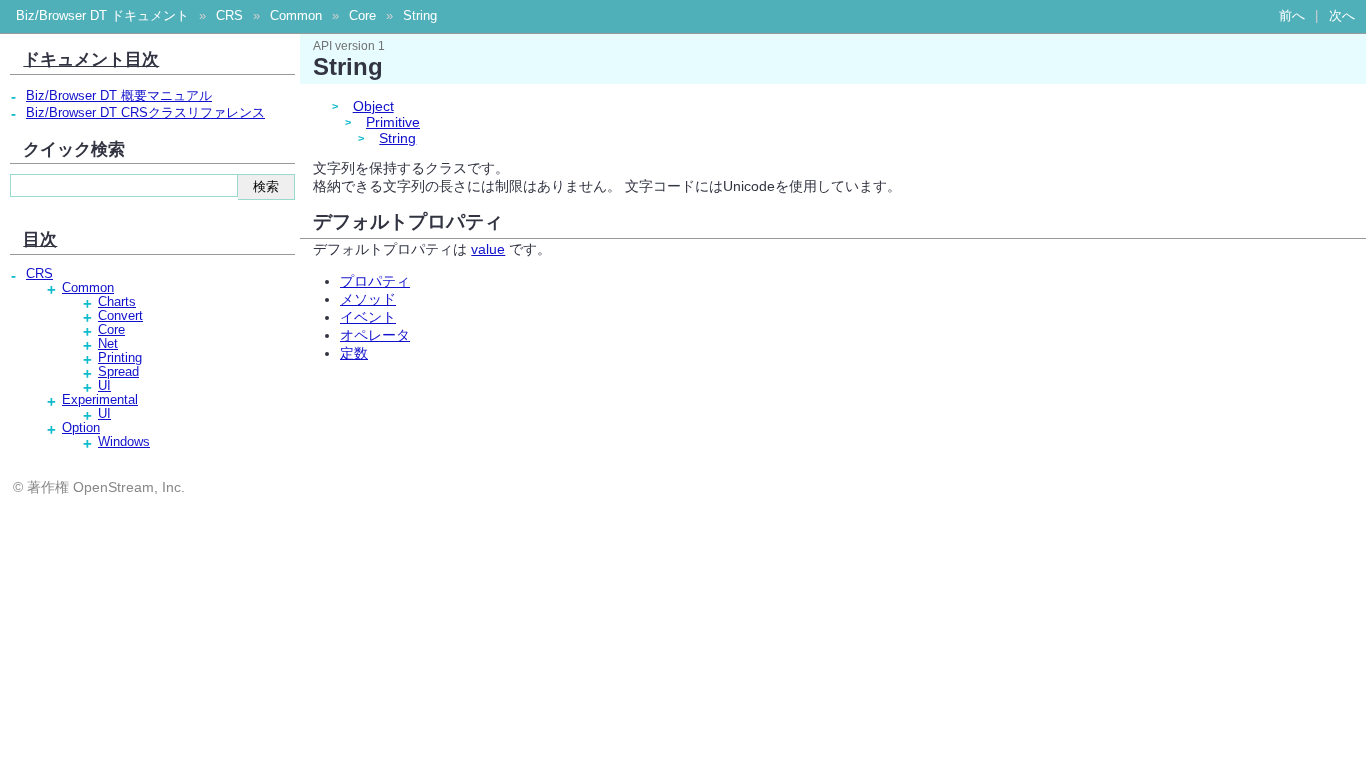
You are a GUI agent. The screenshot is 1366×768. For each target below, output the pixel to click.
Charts (117, 302)
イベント (368, 317)
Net (108, 344)
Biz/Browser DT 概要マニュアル (119, 96)
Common (296, 16)
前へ (1292, 16)
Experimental (100, 400)
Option (81, 428)
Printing (120, 358)
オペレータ (375, 335)
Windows (124, 442)
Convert (120, 316)
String (420, 16)
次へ (1342, 16)
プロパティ (375, 281)
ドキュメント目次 (91, 59)
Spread (118, 372)
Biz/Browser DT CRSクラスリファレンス (145, 113)
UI (104, 386)
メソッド (368, 299)
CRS (229, 16)
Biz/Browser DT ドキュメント (102, 16)
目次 (40, 239)
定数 (354, 353)
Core (362, 16)
